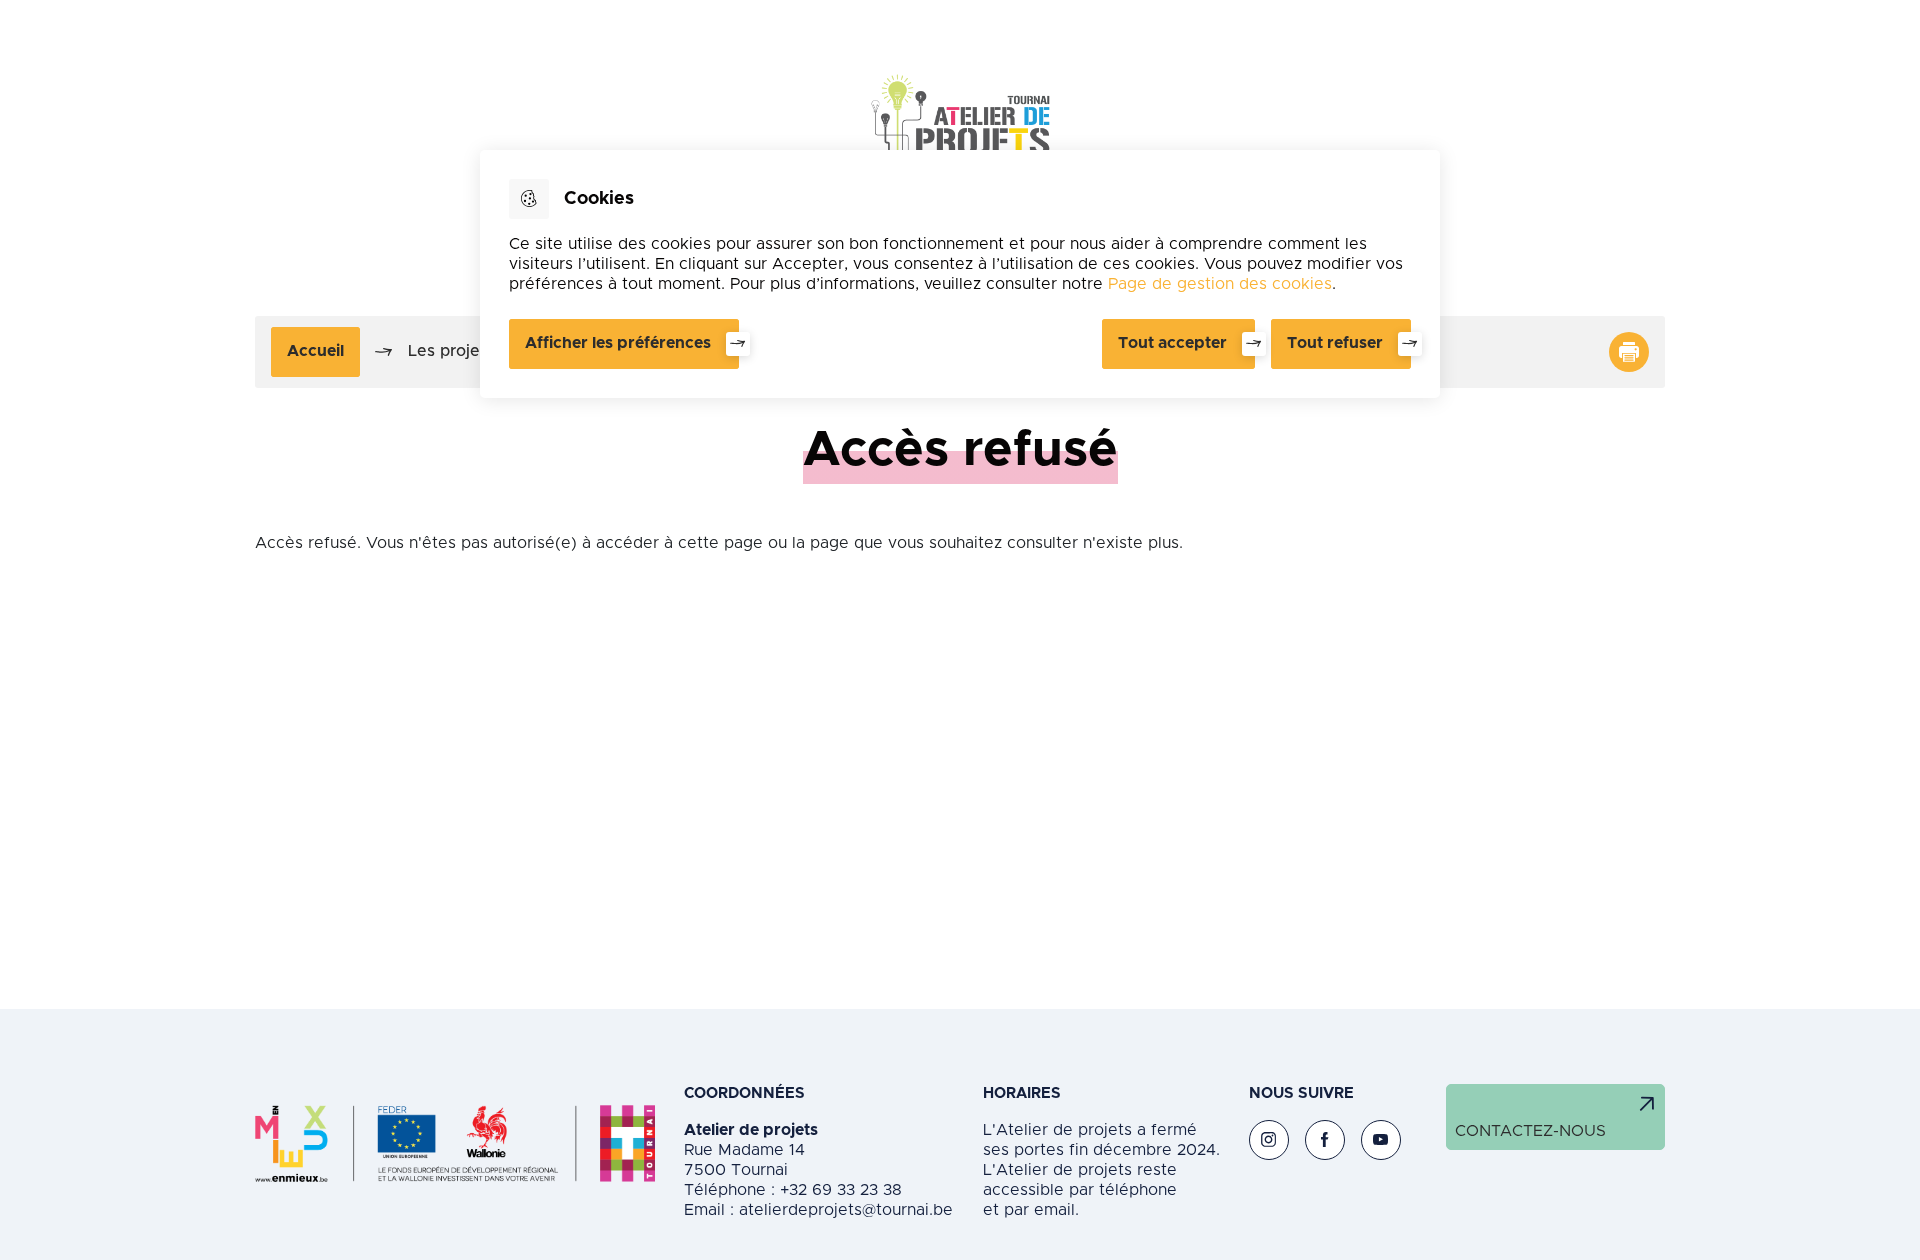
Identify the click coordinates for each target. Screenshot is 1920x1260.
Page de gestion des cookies (1220, 284)
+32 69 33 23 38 (838, 1190)
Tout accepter (1172, 343)
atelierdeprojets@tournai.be (846, 1210)
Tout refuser (1335, 343)
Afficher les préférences (618, 343)
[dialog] (960, 274)
